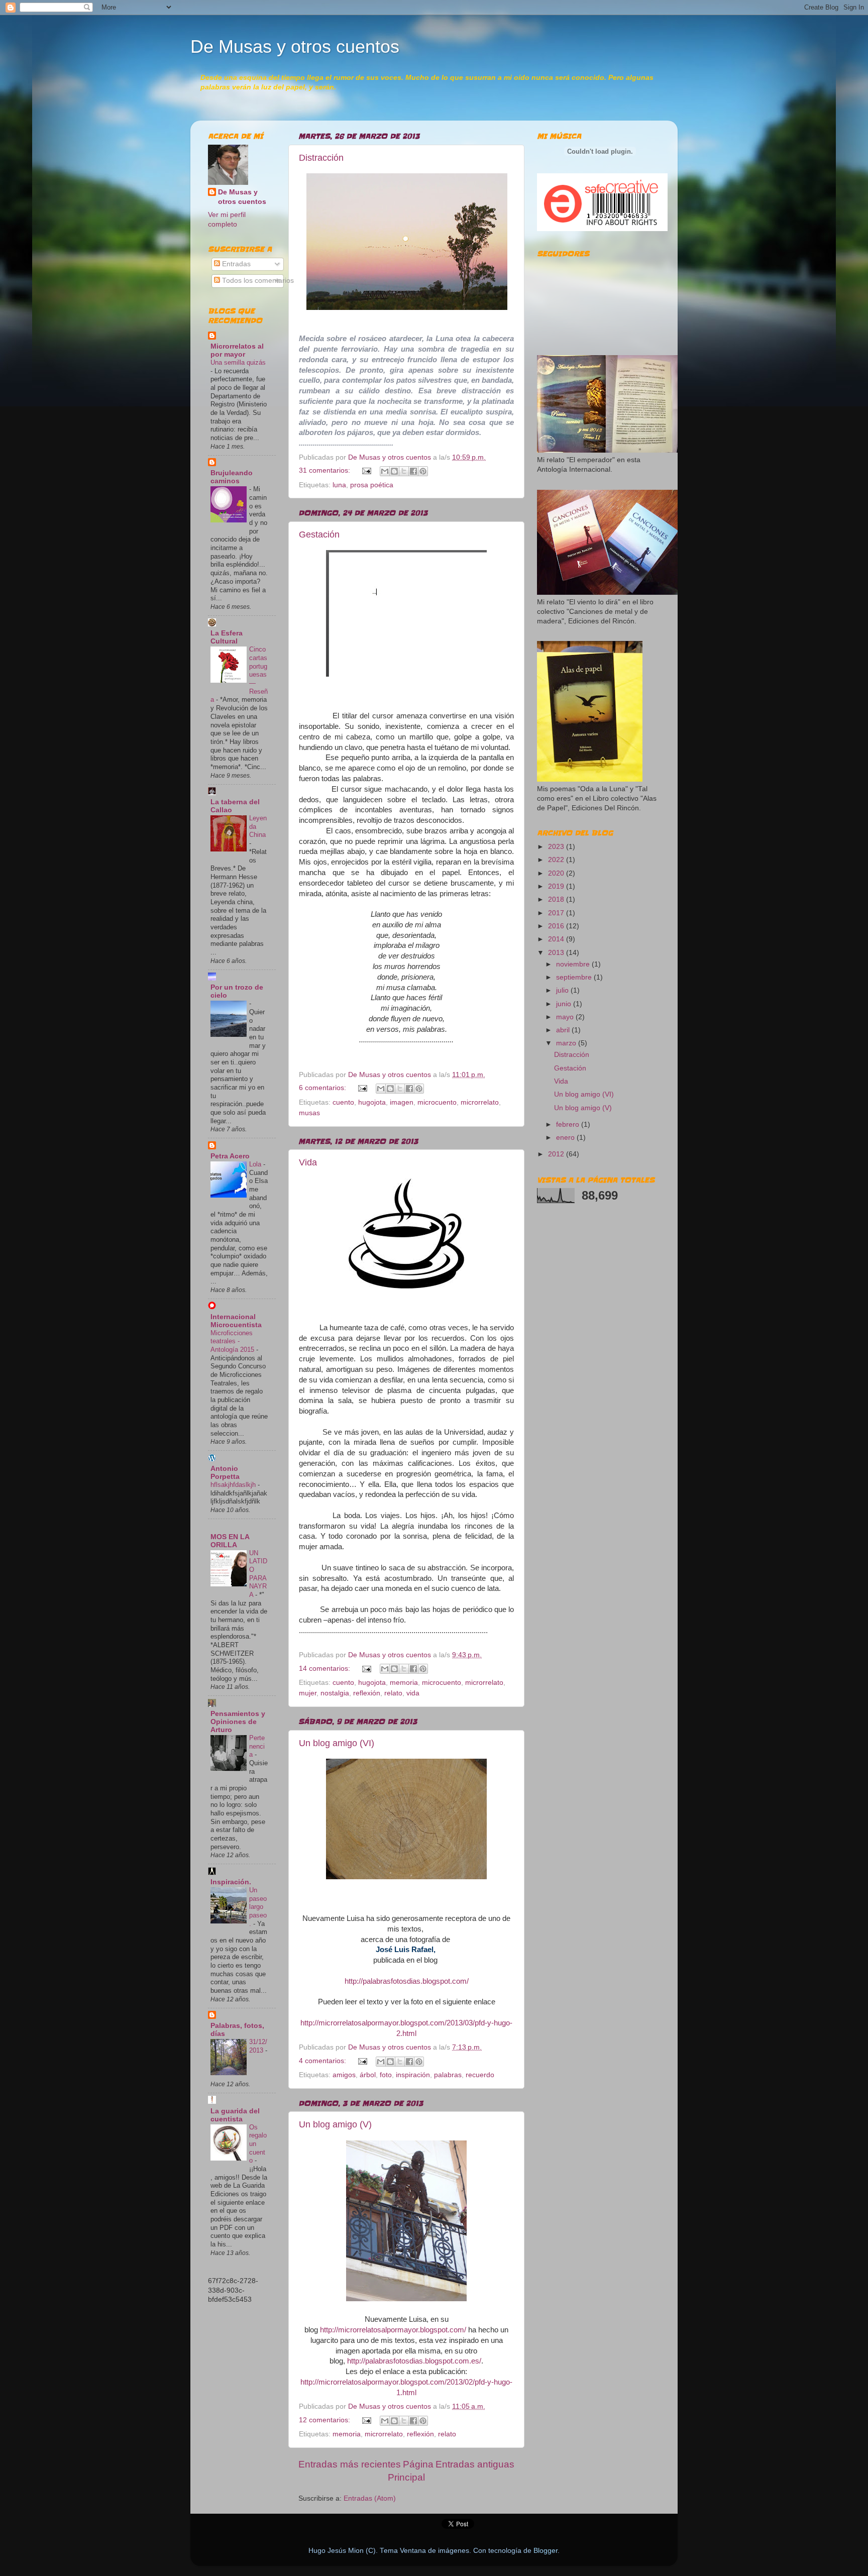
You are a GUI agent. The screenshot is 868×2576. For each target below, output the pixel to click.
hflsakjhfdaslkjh (234, 1485)
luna (339, 485)
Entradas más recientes (350, 2464)
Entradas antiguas (475, 2464)
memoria (404, 1683)
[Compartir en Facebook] (413, 471)
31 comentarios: (325, 470)
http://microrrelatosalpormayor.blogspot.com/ (393, 2330)
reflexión (367, 1693)
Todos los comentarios (257, 281)
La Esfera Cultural (227, 637)
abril (564, 1030)
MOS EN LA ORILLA (230, 1541)
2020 (557, 873)
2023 (557, 847)
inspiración (413, 2075)
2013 (557, 953)
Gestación (319, 534)
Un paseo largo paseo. (258, 1907)
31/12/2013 (258, 2046)
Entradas (235, 264)
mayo (566, 1017)
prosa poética (372, 485)
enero (566, 1138)
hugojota (372, 1102)
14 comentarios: (325, 1669)
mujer (308, 1693)
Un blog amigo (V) (335, 2124)
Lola (256, 1164)
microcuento (437, 1102)
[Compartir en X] (404, 471)
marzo (567, 1043)
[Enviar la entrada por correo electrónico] (366, 470)
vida (413, 1693)
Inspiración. (231, 1882)
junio (565, 1004)
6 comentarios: (323, 1088)
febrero (569, 1124)
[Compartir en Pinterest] (423, 471)
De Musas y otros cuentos (295, 46)
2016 (557, 926)
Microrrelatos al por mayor (237, 350)
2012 (557, 1154)
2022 (557, 860)
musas (309, 1113)
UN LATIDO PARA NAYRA (258, 1574)
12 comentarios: (325, 2420)
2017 (557, 913)
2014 (557, 939)
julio (563, 990)
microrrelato (480, 1102)
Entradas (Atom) (370, 2498)
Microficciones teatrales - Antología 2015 (233, 1341)
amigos (344, 2075)
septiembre (575, 977)
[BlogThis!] (394, 471)
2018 (557, 899)
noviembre (574, 964)
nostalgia (335, 1693)
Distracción (321, 158)
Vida (308, 1162)
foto (386, 2075)
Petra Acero (230, 1156)
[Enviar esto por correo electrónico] (385, 471)
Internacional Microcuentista (236, 1321)
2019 (557, 886)
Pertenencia (257, 1746)
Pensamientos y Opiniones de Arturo (238, 1722)
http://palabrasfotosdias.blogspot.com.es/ (414, 2361)
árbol (368, 2075)
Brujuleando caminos (232, 477)
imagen (402, 1102)
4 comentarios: (323, 2061)
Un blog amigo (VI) (337, 1743)
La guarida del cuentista (235, 2115)
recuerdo (480, 2075)
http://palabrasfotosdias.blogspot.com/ (407, 1981)
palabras (448, 2075)
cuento (343, 1102)
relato (393, 1693)
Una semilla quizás (238, 362)
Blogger (546, 2551)
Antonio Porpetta (225, 1473)
